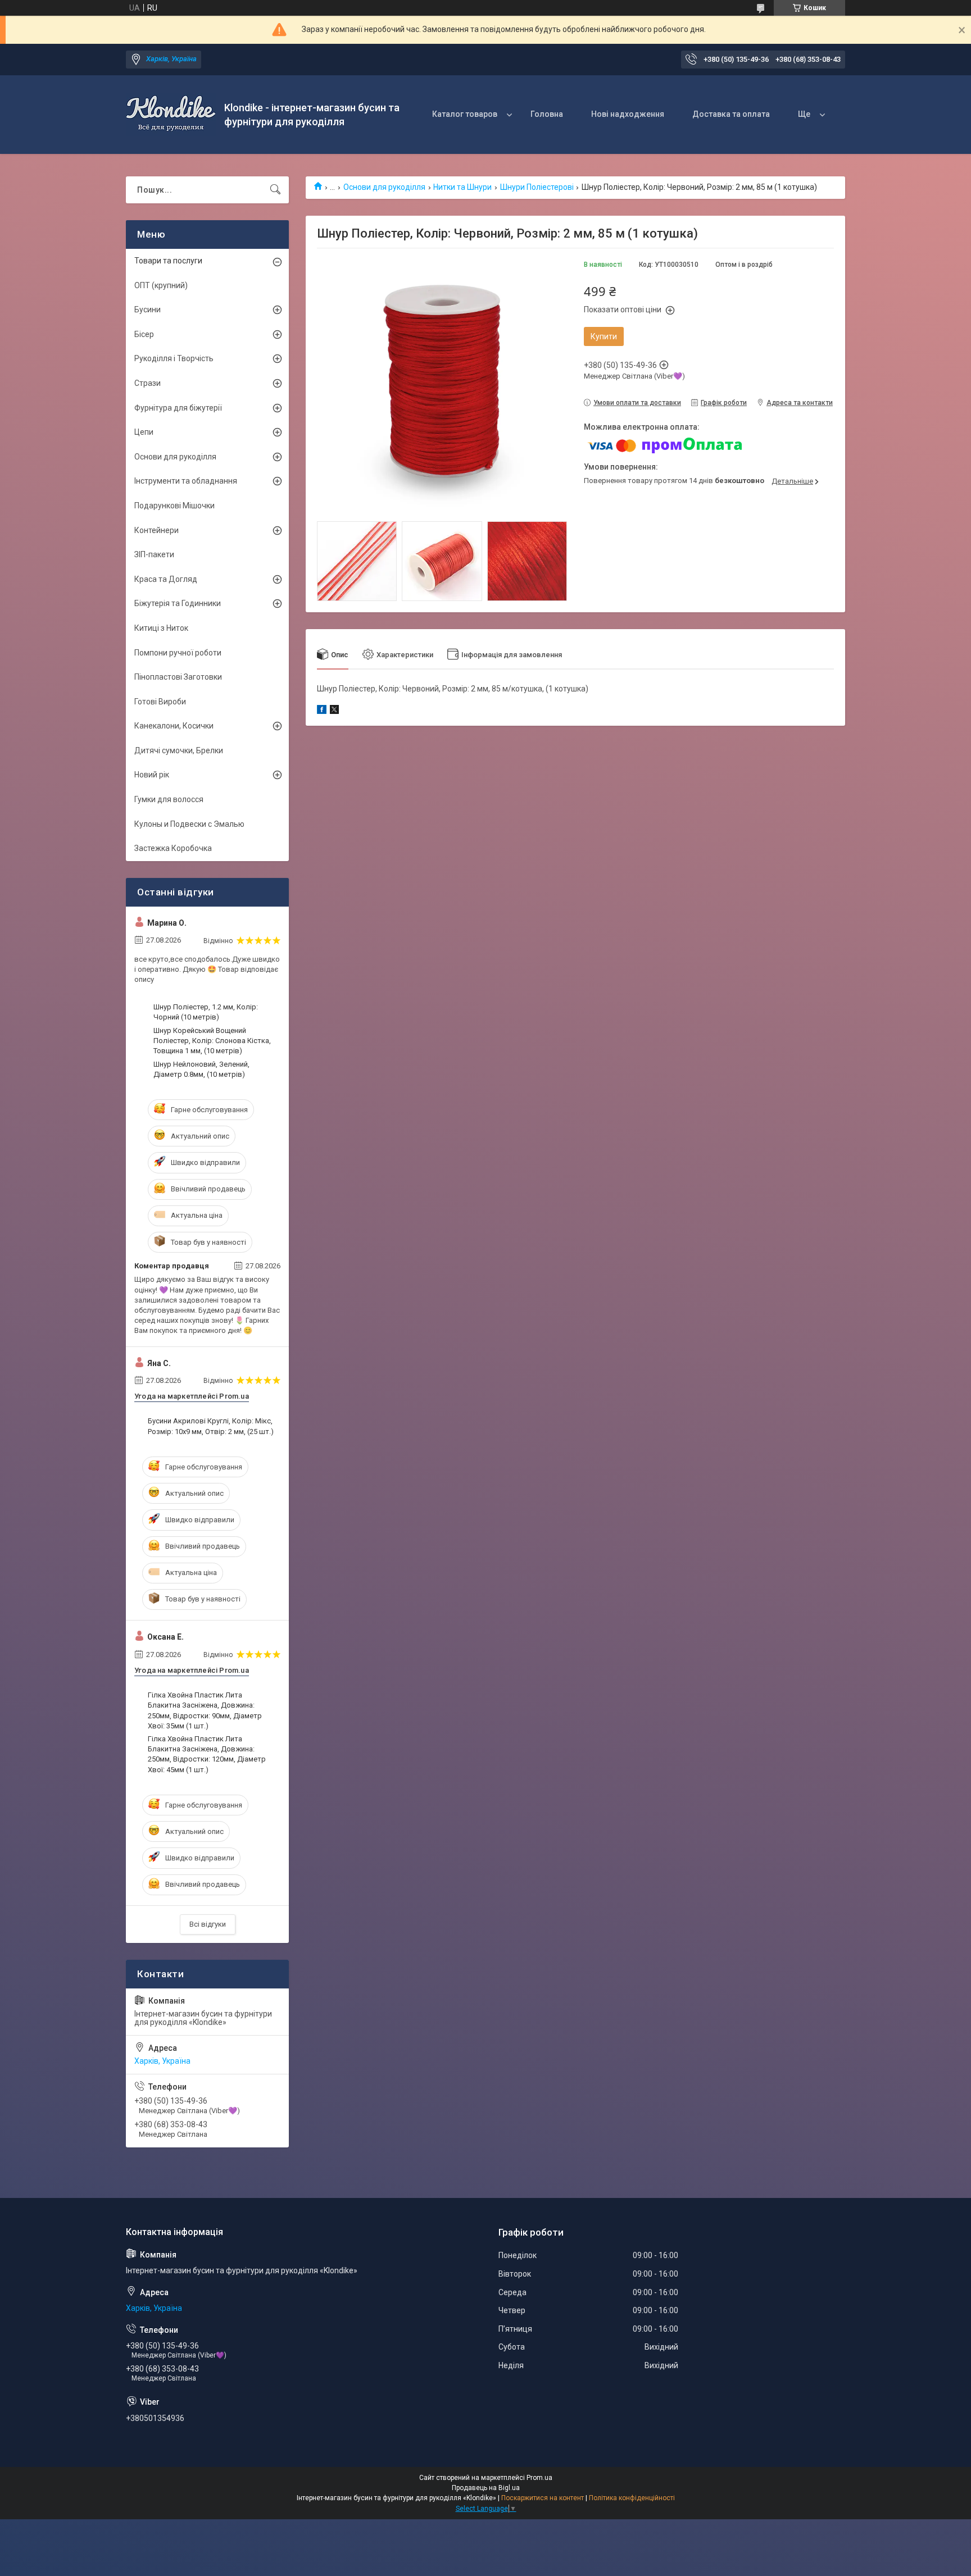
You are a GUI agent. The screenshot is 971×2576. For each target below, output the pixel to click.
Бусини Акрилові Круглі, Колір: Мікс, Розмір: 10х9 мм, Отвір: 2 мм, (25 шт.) (211, 1426)
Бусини (148, 310)
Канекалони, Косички (174, 726)
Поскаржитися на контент (543, 2498)
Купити (604, 336)
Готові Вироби (160, 702)
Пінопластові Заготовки (178, 677)
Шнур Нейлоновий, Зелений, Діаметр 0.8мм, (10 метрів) (201, 1069)
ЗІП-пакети (154, 554)
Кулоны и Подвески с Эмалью (189, 824)
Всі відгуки (208, 1924)
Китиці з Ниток (161, 628)
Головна (547, 114)
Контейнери (156, 530)
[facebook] (322, 711)
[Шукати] (275, 190)
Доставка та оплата (731, 114)
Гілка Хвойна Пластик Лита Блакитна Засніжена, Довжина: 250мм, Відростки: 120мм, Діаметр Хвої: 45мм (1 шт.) (207, 1754)
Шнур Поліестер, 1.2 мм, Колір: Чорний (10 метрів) (206, 1012)
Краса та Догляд (166, 579)
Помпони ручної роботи (178, 653)
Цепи (144, 432)
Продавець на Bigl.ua (486, 2488)
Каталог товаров (465, 114)
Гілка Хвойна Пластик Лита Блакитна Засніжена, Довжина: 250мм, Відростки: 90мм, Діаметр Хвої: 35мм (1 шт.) (205, 1710)
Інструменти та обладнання (186, 481)
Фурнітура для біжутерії (178, 408)
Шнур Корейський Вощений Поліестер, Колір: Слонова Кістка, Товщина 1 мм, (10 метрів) (212, 1041)
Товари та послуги (168, 261)
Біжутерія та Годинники (178, 603)
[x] (334, 711)
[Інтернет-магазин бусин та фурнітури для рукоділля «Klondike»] (171, 115)
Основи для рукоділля (384, 187)
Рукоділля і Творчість (174, 358)
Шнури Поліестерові (537, 187)
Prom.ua (539, 2478)
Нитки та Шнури (462, 187)
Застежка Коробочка (173, 848)
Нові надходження (628, 114)
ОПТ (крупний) (161, 285)
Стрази (148, 383)
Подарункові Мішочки (174, 506)
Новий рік (152, 775)
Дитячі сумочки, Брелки (179, 750)
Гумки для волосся (169, 799)
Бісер (144, 334)
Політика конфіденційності (632, 2498)
